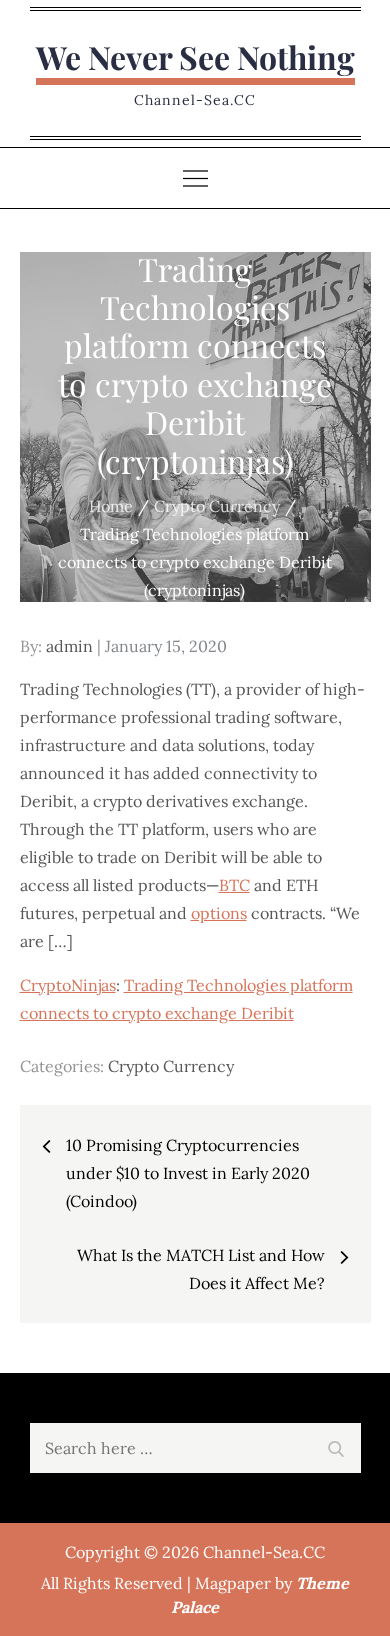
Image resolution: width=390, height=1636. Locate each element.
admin (69, 646)
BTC (234, 885)
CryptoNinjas (68, 985)
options (219, 913)
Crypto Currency (171, 1066)
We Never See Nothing (195, 56)
